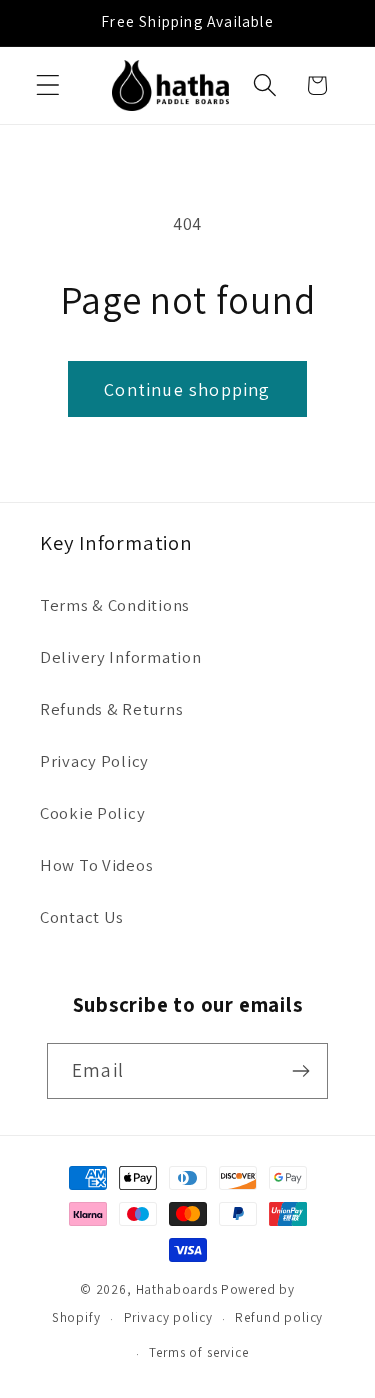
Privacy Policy (94, 761)
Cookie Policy (92, 813)
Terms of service (198, 1352)
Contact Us (82, 917)
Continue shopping (187, 389)
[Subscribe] (300, 1071)
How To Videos (96, 865)
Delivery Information (120, 657)
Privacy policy (168, 1317)
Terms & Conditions (115, 605)
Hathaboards (177, 1289)
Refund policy (279, 1317)
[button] (48, 85)
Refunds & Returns (111, 709)
